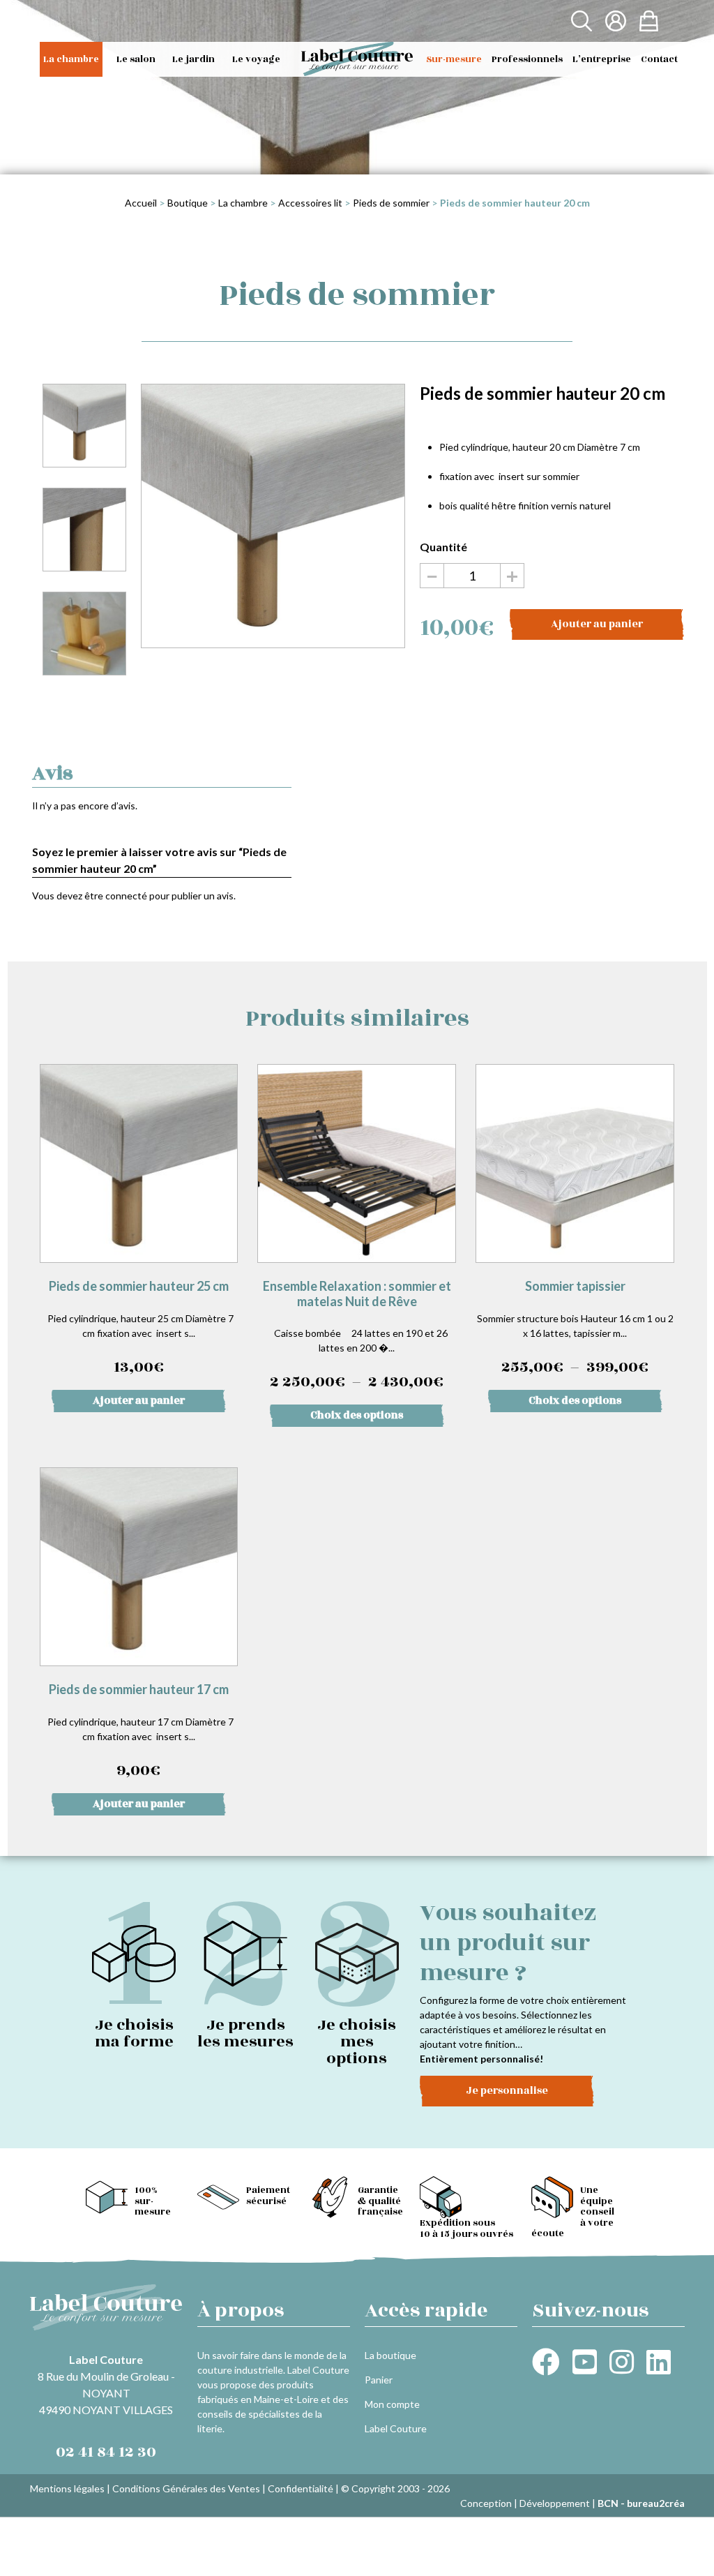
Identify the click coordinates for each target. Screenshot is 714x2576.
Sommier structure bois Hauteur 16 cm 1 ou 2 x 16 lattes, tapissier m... (576, 1329)
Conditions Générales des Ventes (186, 2488)
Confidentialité (301, 2488)
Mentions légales (67, 2488)
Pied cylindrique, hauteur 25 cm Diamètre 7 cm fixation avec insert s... (138, 1328)
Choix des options (357, 1415)
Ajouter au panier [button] (139, 1401)
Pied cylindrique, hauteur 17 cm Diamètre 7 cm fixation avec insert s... (138, 1732)
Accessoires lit (310, 203)
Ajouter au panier (597, 624)
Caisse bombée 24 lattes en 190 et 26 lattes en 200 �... (359, 1336)
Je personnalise (507, 2091)
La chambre (243, 203)
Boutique (188, 203)
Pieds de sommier (391, 203)
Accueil (141, 203)
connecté (126, 896)
